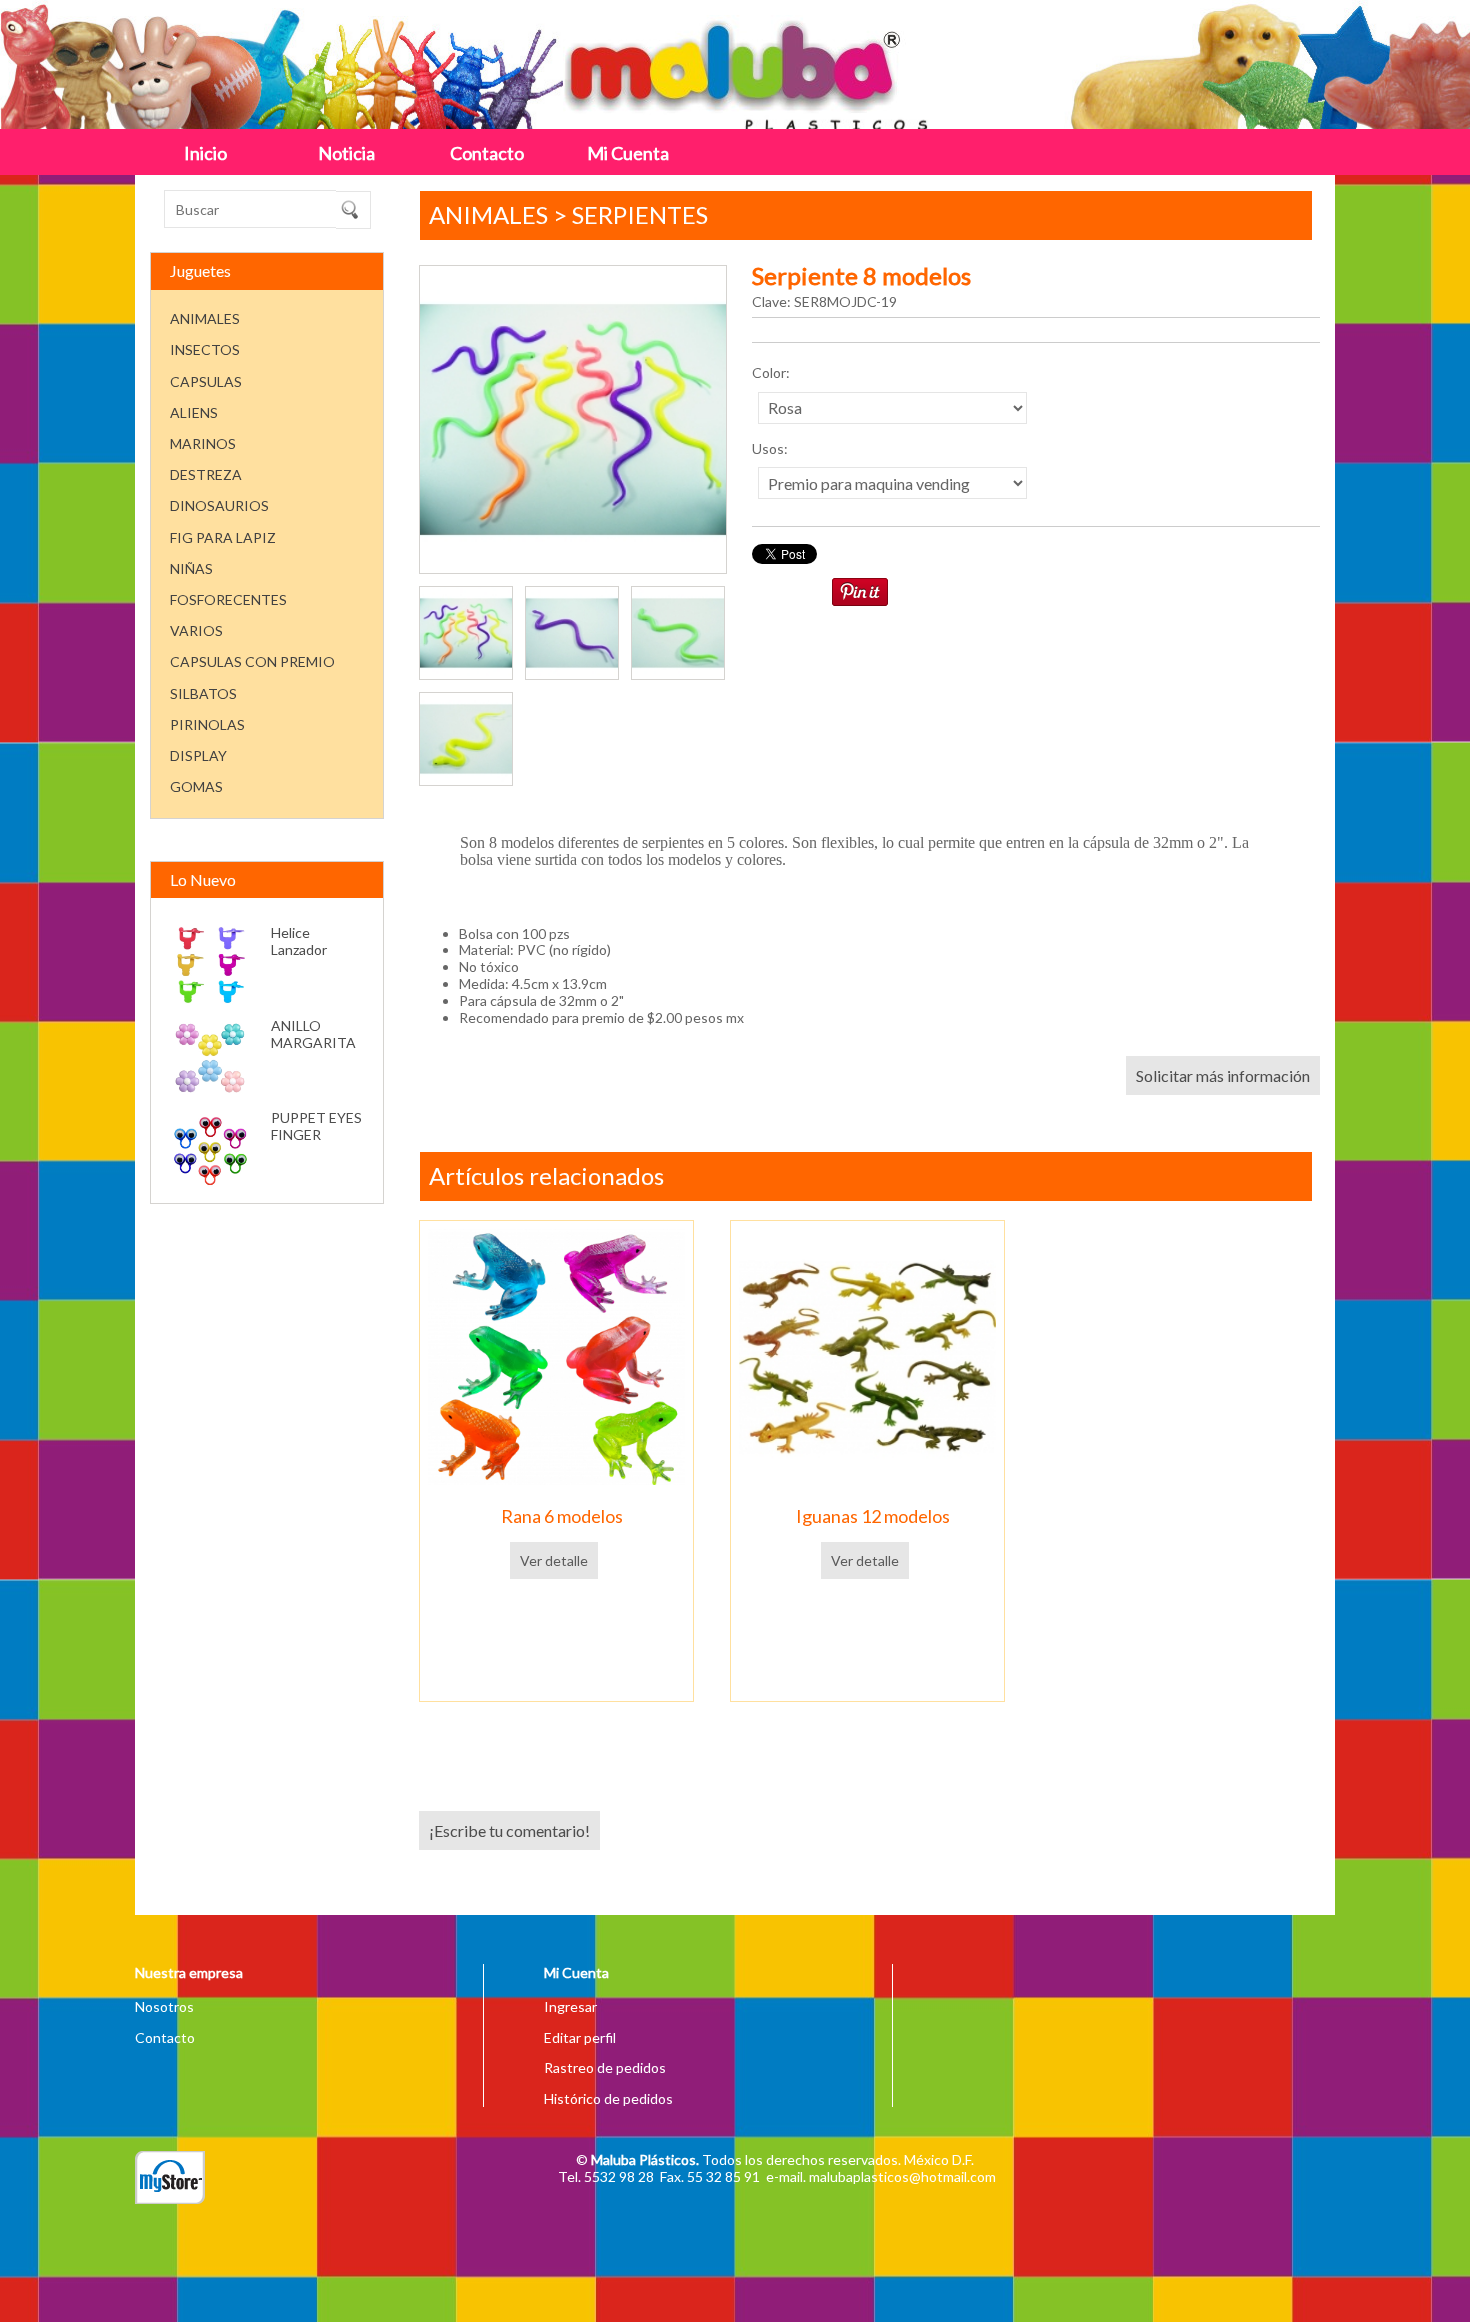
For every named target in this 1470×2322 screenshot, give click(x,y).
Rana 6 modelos (562, 1516)
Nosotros (164, 2006)
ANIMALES (205, 318)
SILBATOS (203, 693)
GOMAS (196, 786)
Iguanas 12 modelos (873, 1516)
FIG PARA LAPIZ (223, 537)
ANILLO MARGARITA (313, 1034)
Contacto (487, 153)
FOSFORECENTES (228, 599)
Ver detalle (554, 1560)
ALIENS (194, 412)
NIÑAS (191, 568)
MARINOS (203, 443)
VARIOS (196, 630)
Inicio (205, 153)
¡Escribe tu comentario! (509, 1830)
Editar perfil (580, 2037)
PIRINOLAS (207, 724)
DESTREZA (206, 474)
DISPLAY (198, 755)
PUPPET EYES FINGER (316, 1126)
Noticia (346, 153)
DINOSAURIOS (219, 505)
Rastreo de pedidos (605, 2067)
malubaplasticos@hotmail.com (902, 2176)
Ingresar (570, 2006)
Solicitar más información (1223, 1075)
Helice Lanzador (299, 941)
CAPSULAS (206, 381)
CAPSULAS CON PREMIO (252, 661)
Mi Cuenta (628, 153)
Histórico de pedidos (608, 2098)
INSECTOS (205, 349)
